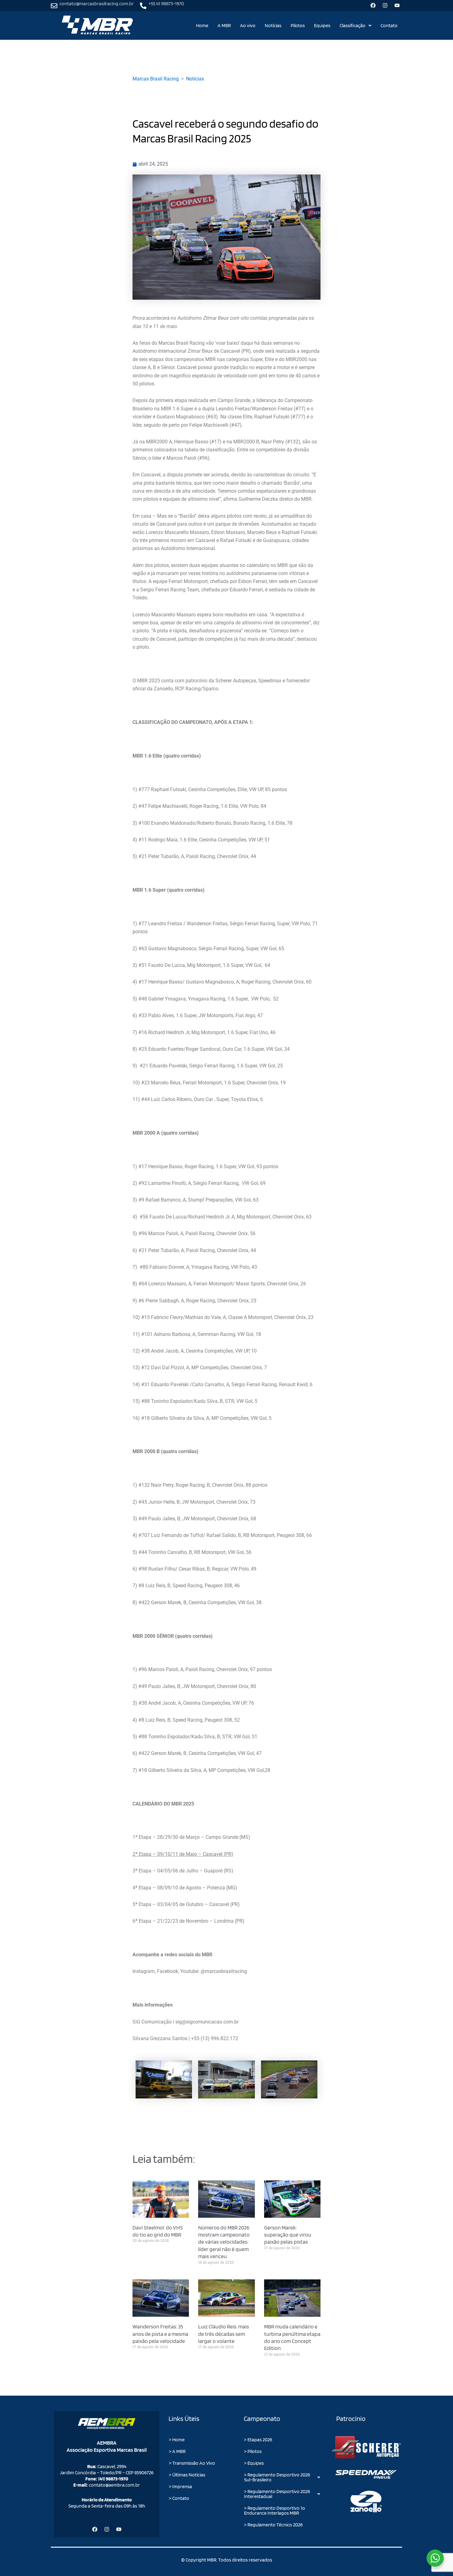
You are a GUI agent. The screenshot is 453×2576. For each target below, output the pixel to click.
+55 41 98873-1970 (166, 4)
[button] (355, 26)
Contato (389, 25)
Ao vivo (248, 25)
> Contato (179, 2498)
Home (202, 25)
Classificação (353, 25)
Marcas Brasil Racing (156, 79)
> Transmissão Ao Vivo (192, 2463)
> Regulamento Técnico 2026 (273, 2525)
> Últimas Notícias (187, 2475)
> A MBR (177, 2451)
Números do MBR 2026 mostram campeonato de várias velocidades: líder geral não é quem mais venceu (224, 2242)
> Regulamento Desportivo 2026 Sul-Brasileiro (277, 2477)
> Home (177, 2440)
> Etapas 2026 (258, 2440)
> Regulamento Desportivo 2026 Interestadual (277, 2494)
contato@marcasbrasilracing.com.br (97, 4)
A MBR (224, 25)
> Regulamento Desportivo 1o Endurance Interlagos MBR (275, 2510)
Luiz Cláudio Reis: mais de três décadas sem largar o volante (224, 2334)
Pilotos (298, 25)
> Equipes (254, 2463)
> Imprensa (180, 2486)
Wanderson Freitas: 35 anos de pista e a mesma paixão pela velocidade (160, 2334)
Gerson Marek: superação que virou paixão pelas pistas (288, 2235)
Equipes (322, 25)
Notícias (273, 25)
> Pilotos (253, 2451)
